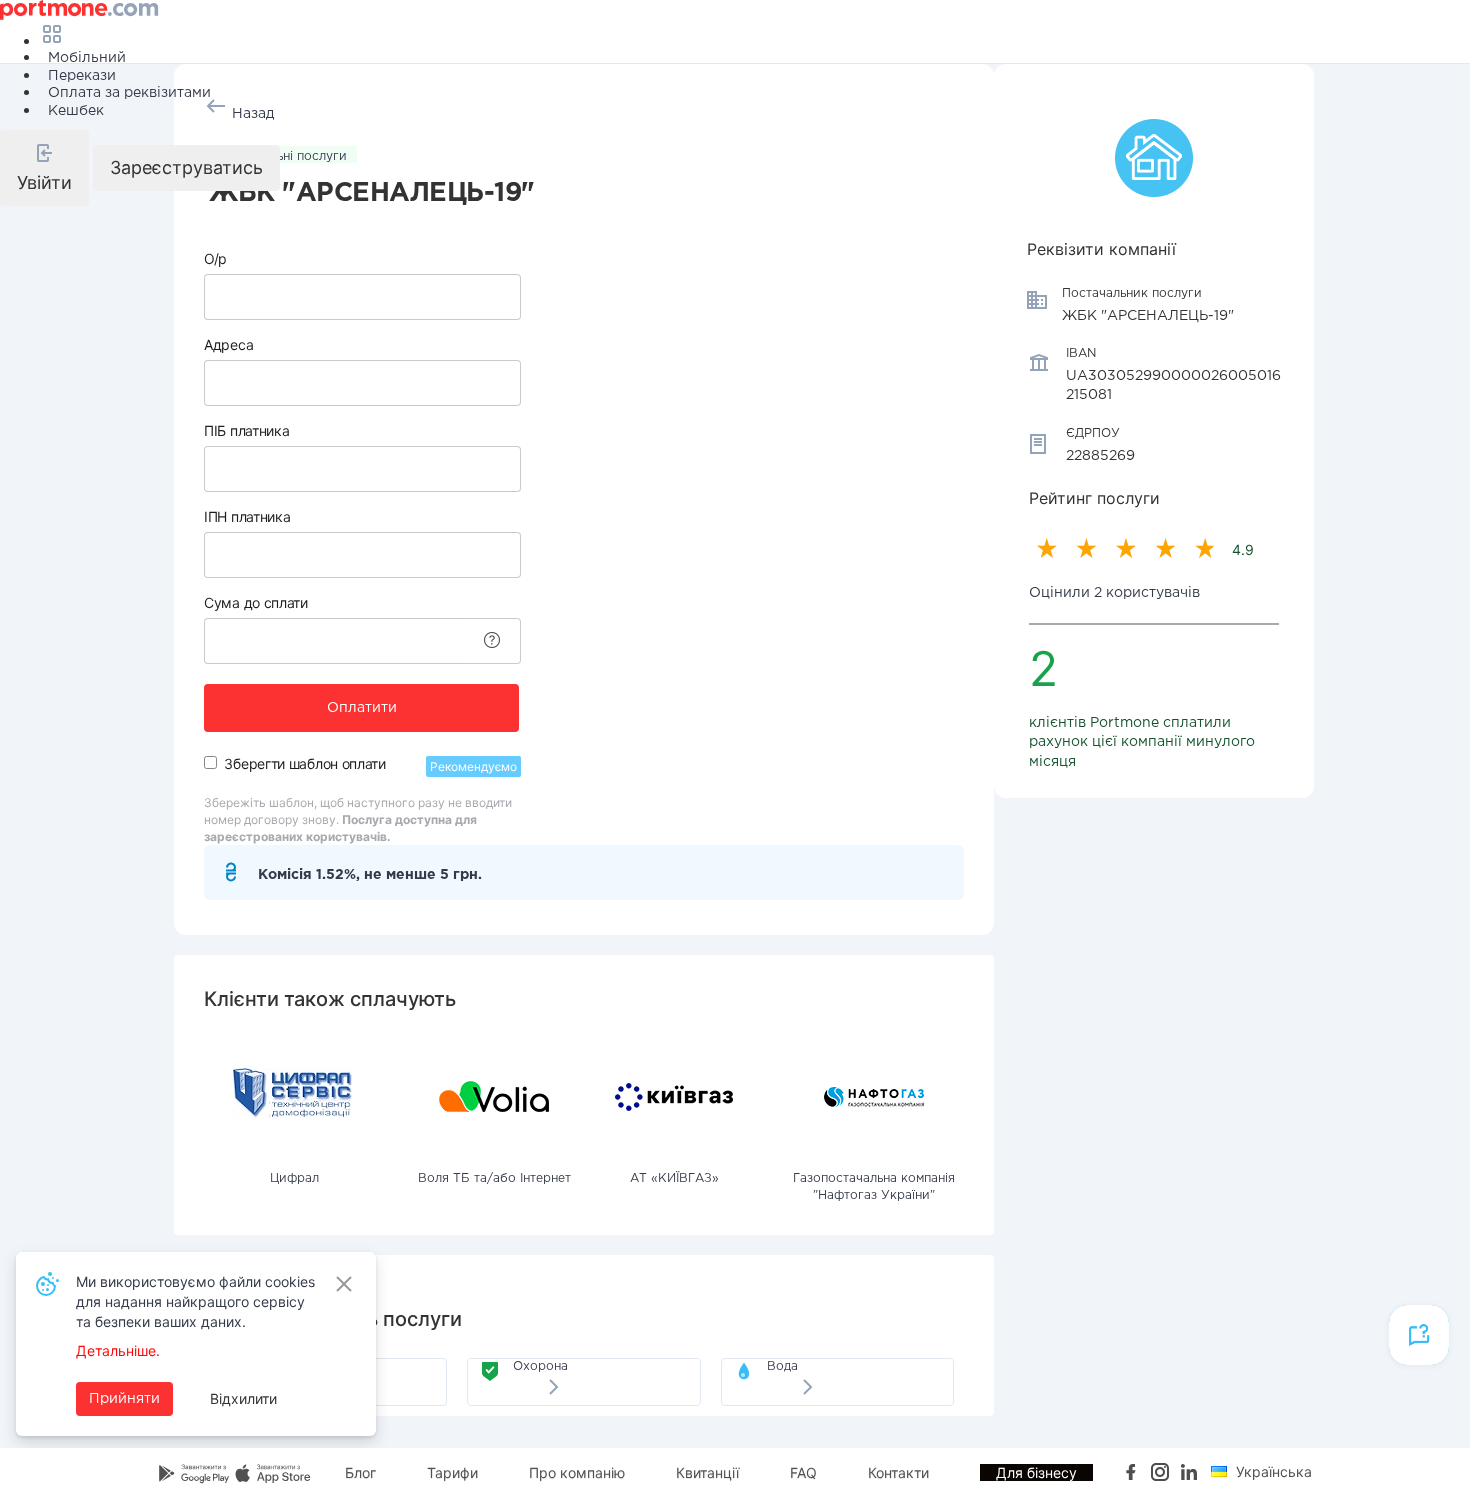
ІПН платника (247, 516)
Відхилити (243, 1398)
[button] (44, 168)
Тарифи (452, 1472)
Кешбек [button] (76, 111)
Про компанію (577, 1472)
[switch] (210, 762)
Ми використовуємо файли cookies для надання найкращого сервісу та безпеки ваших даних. (195, 1301)
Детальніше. (118, 1350)
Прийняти (124, 1399)
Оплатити (362, 708)
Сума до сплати (256, 602)
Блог (360, 1472)
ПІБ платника (246, 430)
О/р (215, 258)
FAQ (803, 1472)
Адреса (228, 344)
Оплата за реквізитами (129, 93)
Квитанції (707, 1472)
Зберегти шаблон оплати (304, 763)
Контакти (898, 1472)
